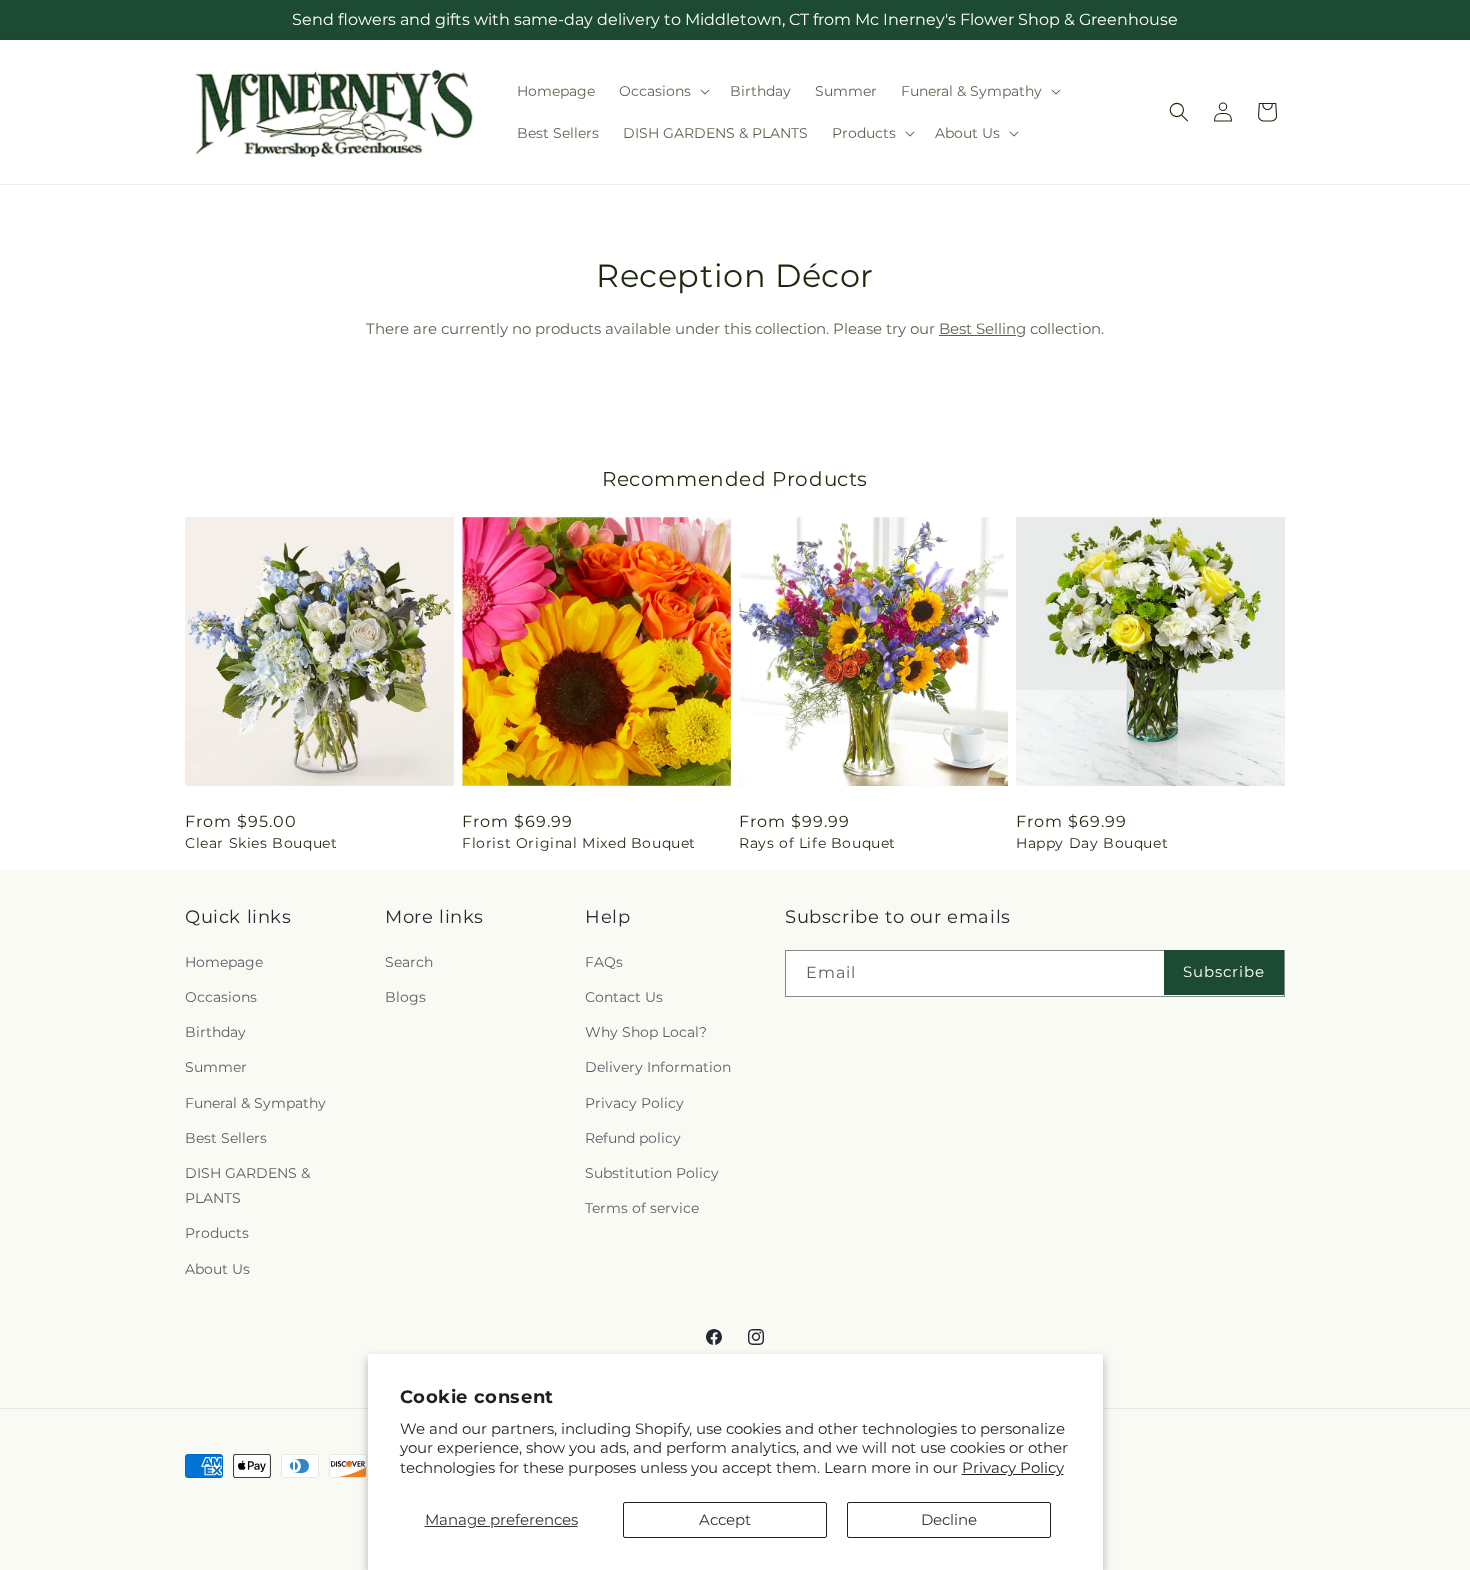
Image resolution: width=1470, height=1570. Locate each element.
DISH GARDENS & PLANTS (247, 1184)
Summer (216, 1067)
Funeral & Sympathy (255, 1102)
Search (409, 961)
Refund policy (633, 1137)
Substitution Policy (652, 1172)
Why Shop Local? (646, 1032)
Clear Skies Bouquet (261, 843)
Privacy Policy (1013, 1467)
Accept (725, 1519)
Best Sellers (226, 1137)
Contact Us (624, 997)
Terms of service (642, 1208)
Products (217, 1233)
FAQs (604, 961)
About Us (217, 1268)
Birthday (215, 1032)
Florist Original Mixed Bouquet (579, 843)
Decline (949, 1519)
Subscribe (1224, 971)
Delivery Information (658, 1067)
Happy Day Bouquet (1092, 843)
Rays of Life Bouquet (817, 843)
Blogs (405, 997)
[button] (662, 91)
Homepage (224, 961)
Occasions (221, 997)
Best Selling (982, 328)
